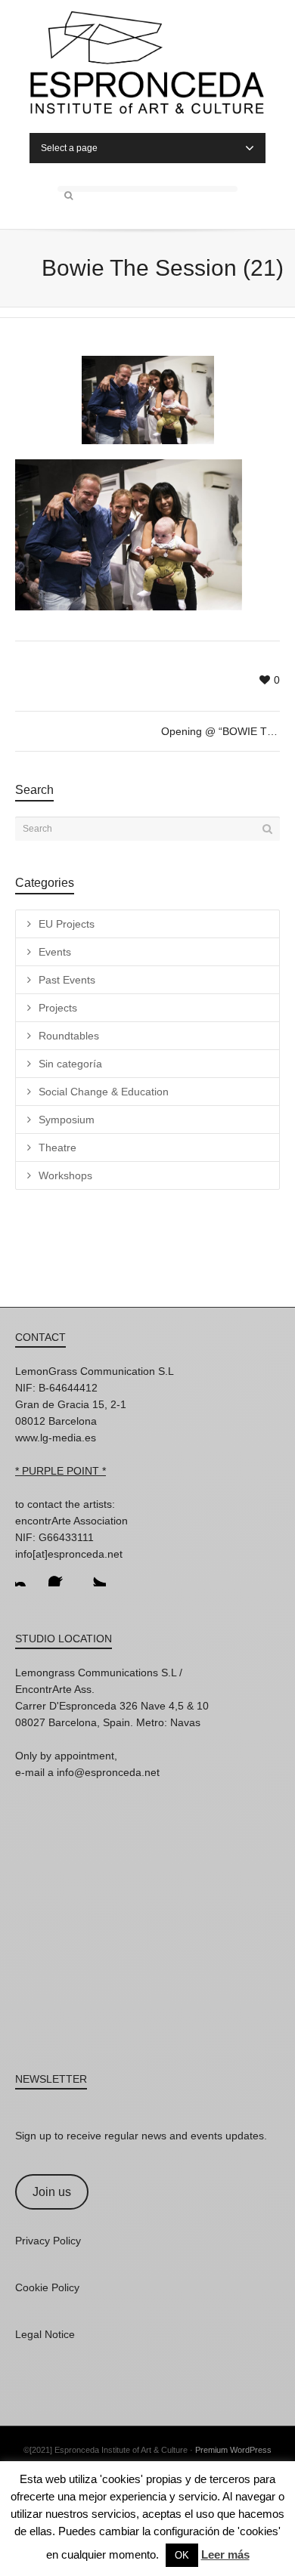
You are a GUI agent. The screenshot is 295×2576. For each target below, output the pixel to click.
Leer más (225, 2554)
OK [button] (182, 2555)
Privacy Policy (48, 2241)
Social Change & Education (104, 1092)
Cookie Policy (47, 2287)
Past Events (67, 980)
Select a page (69, 148)
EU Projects (67, 924)
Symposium (67, 1120)
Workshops (65, 1175)
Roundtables (69, 1036)
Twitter (94, 1574)
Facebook (61, 1574)
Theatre (57, 1147)
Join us (52, 2192)
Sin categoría (70, 1064)
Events (55, 952)
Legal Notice (45, 2334)
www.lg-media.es (56, 1438)
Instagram (27, 1574)
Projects (58, 1008)
